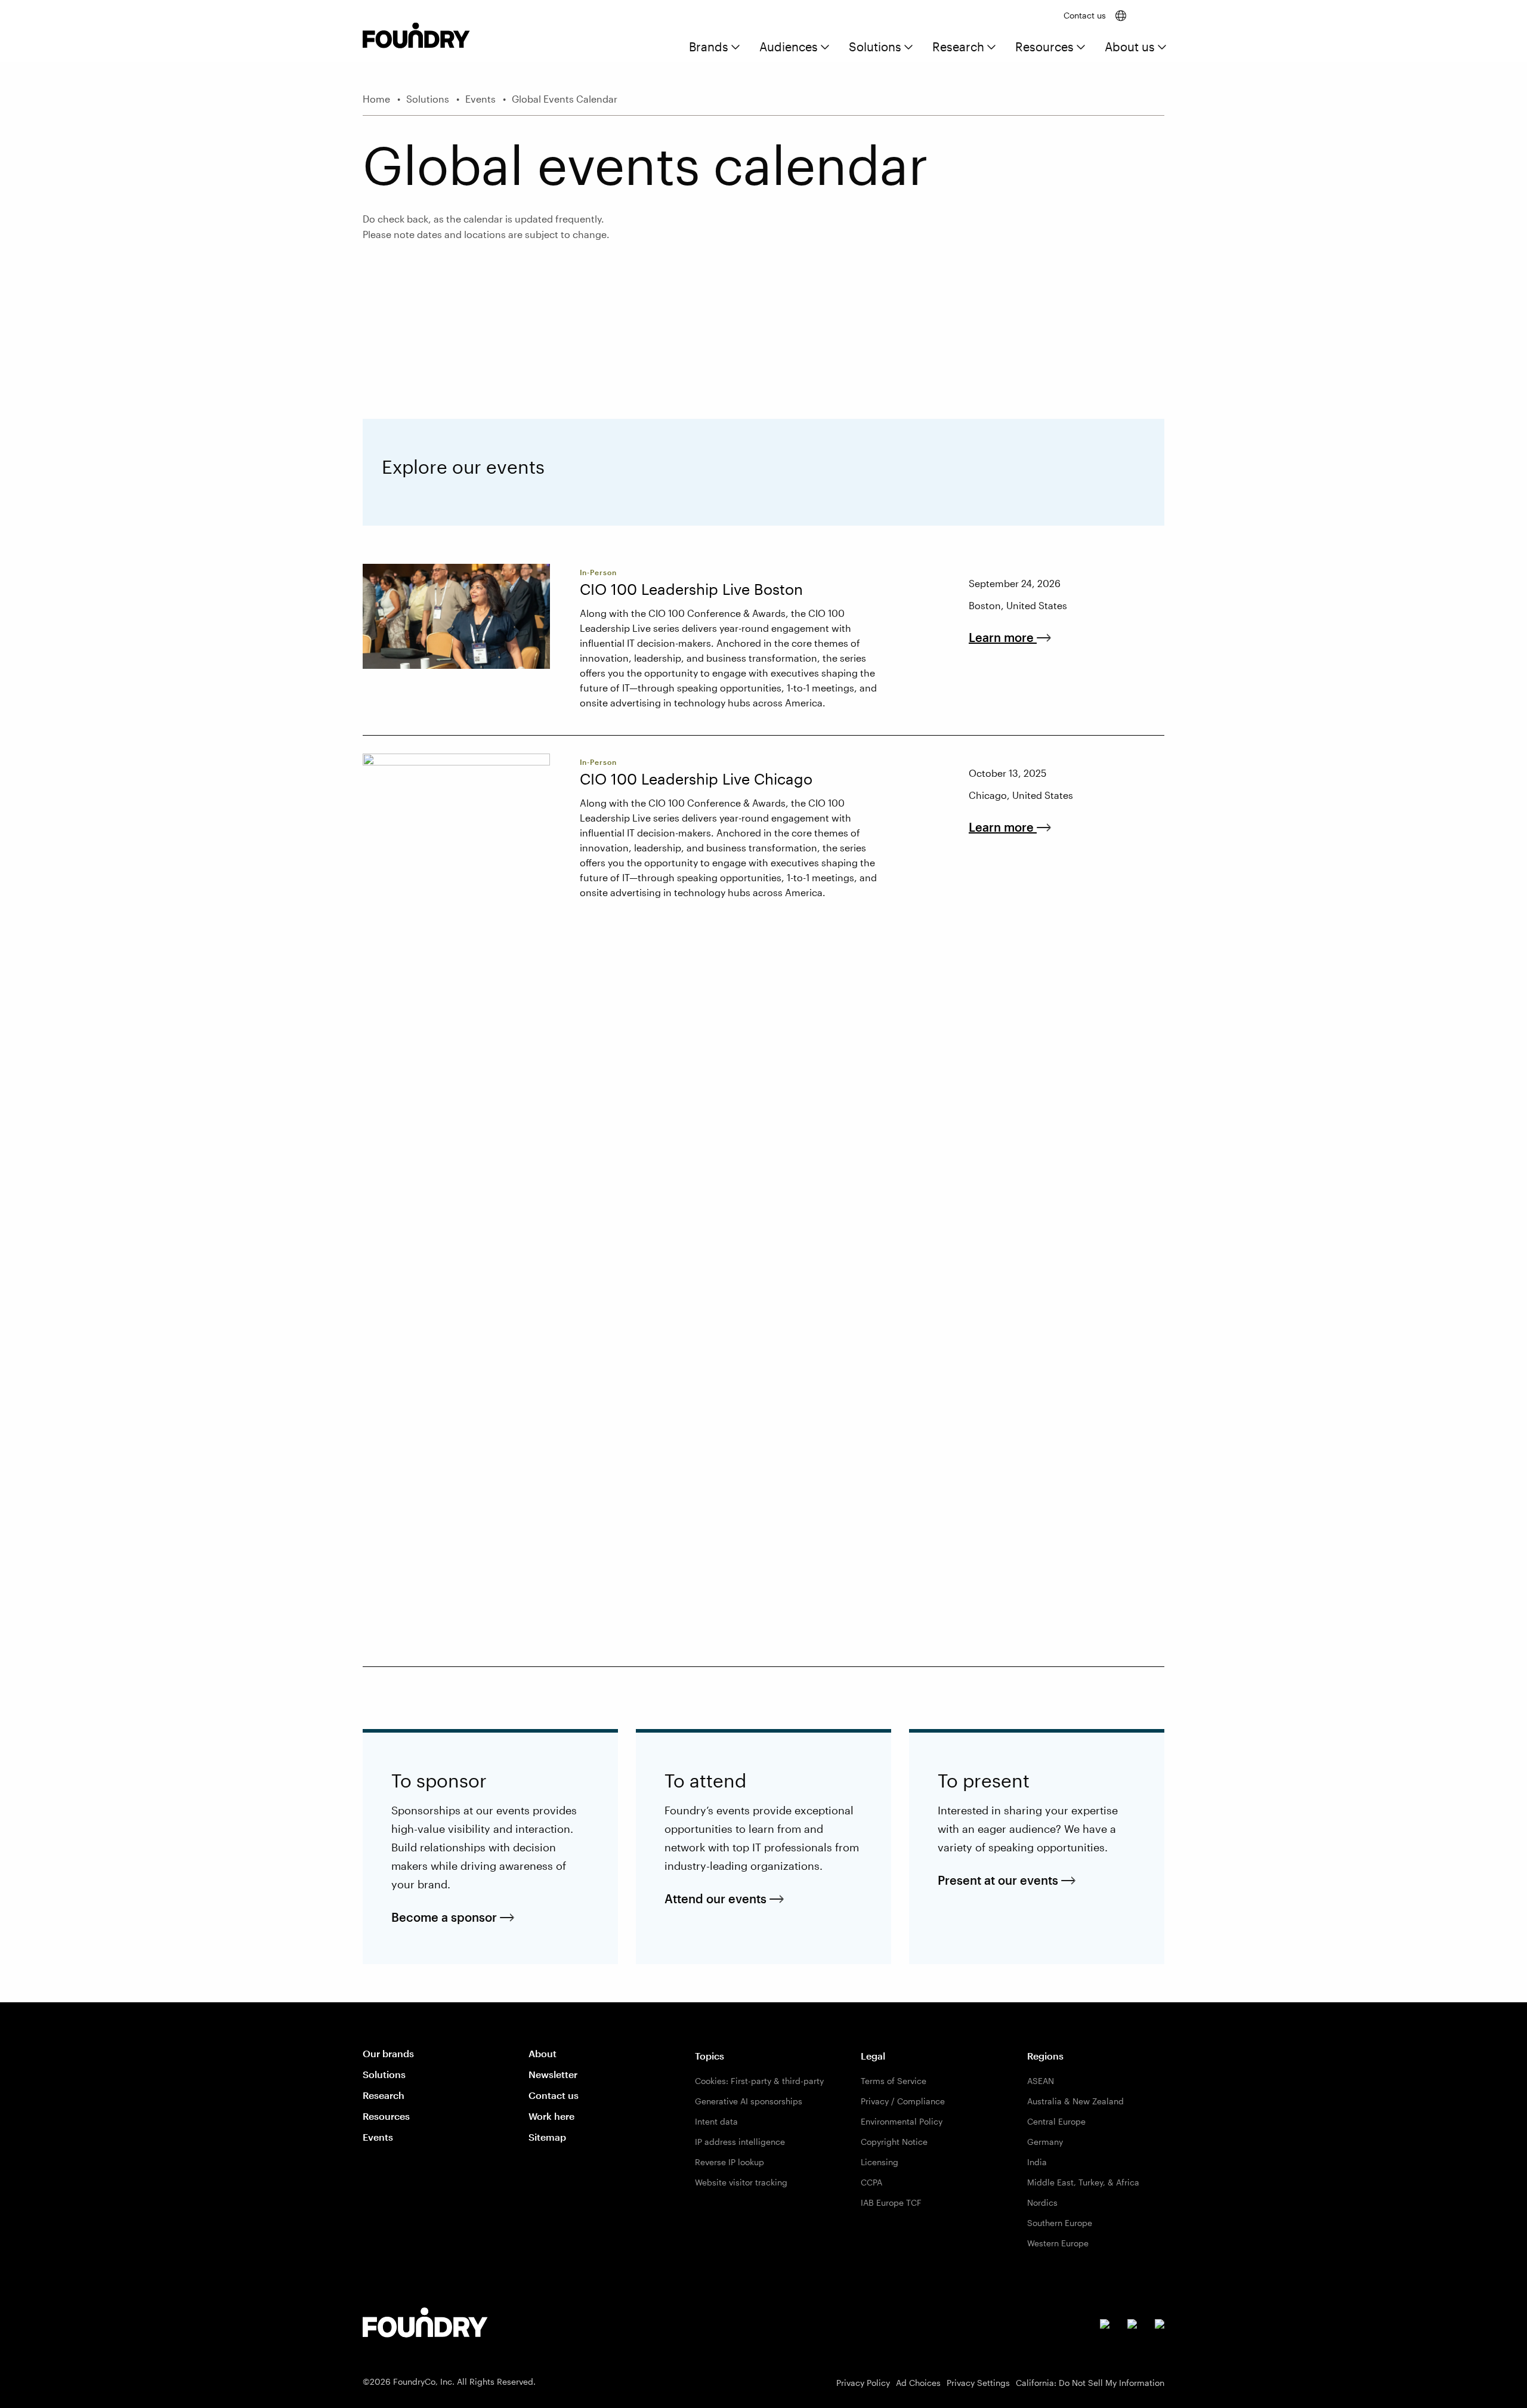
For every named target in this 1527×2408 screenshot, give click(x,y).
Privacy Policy (863, 2383)
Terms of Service (894, 2081)
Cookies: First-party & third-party (759, 2081)
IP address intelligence (740, 2142)
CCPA (871, 2182)
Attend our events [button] (724, 1899)
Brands (709, 47)
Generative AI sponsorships (749, 2101)
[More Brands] (735, 48)
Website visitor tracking (741, 2182)
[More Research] (991, 48)
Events (378, 2137)
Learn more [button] (1012, 637)
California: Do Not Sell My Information (1090, 2383)
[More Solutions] (908, 48)
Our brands (388, 2053)
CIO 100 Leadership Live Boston (691, 589)
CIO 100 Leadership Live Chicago (696, 779)
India (1037, 2162)
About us (1130, 47)
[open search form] (1154, 16)
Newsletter (553, 2074)
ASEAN (1041, 2081)
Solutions (875, 47)
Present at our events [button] (1007, 1880)
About (543, 2053)
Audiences (789, 47)
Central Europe (1056, 2121)
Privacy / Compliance (903, 2101)
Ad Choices (918, 2383)
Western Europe (1058, 2243)
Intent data (716, 2121)
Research (958, 47)
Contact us (1085, 15)
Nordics (1042, 2202)
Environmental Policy (902, 2121)
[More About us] (1162, 48)
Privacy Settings (978, 2383)
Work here (551, 2116)
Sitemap (547, 2137)
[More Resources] (1081, 48)
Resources (1044, 47)
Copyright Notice (894, 2142)
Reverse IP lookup (730, 2162)
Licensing (880, 2162)
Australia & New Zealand (1075, 2101)
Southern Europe (1060, 2223)
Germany (1045, 2142)
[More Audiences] (825, 48)
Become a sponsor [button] (453, 1917)
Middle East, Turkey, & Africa (1083, 2182)
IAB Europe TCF (891, 2202)
